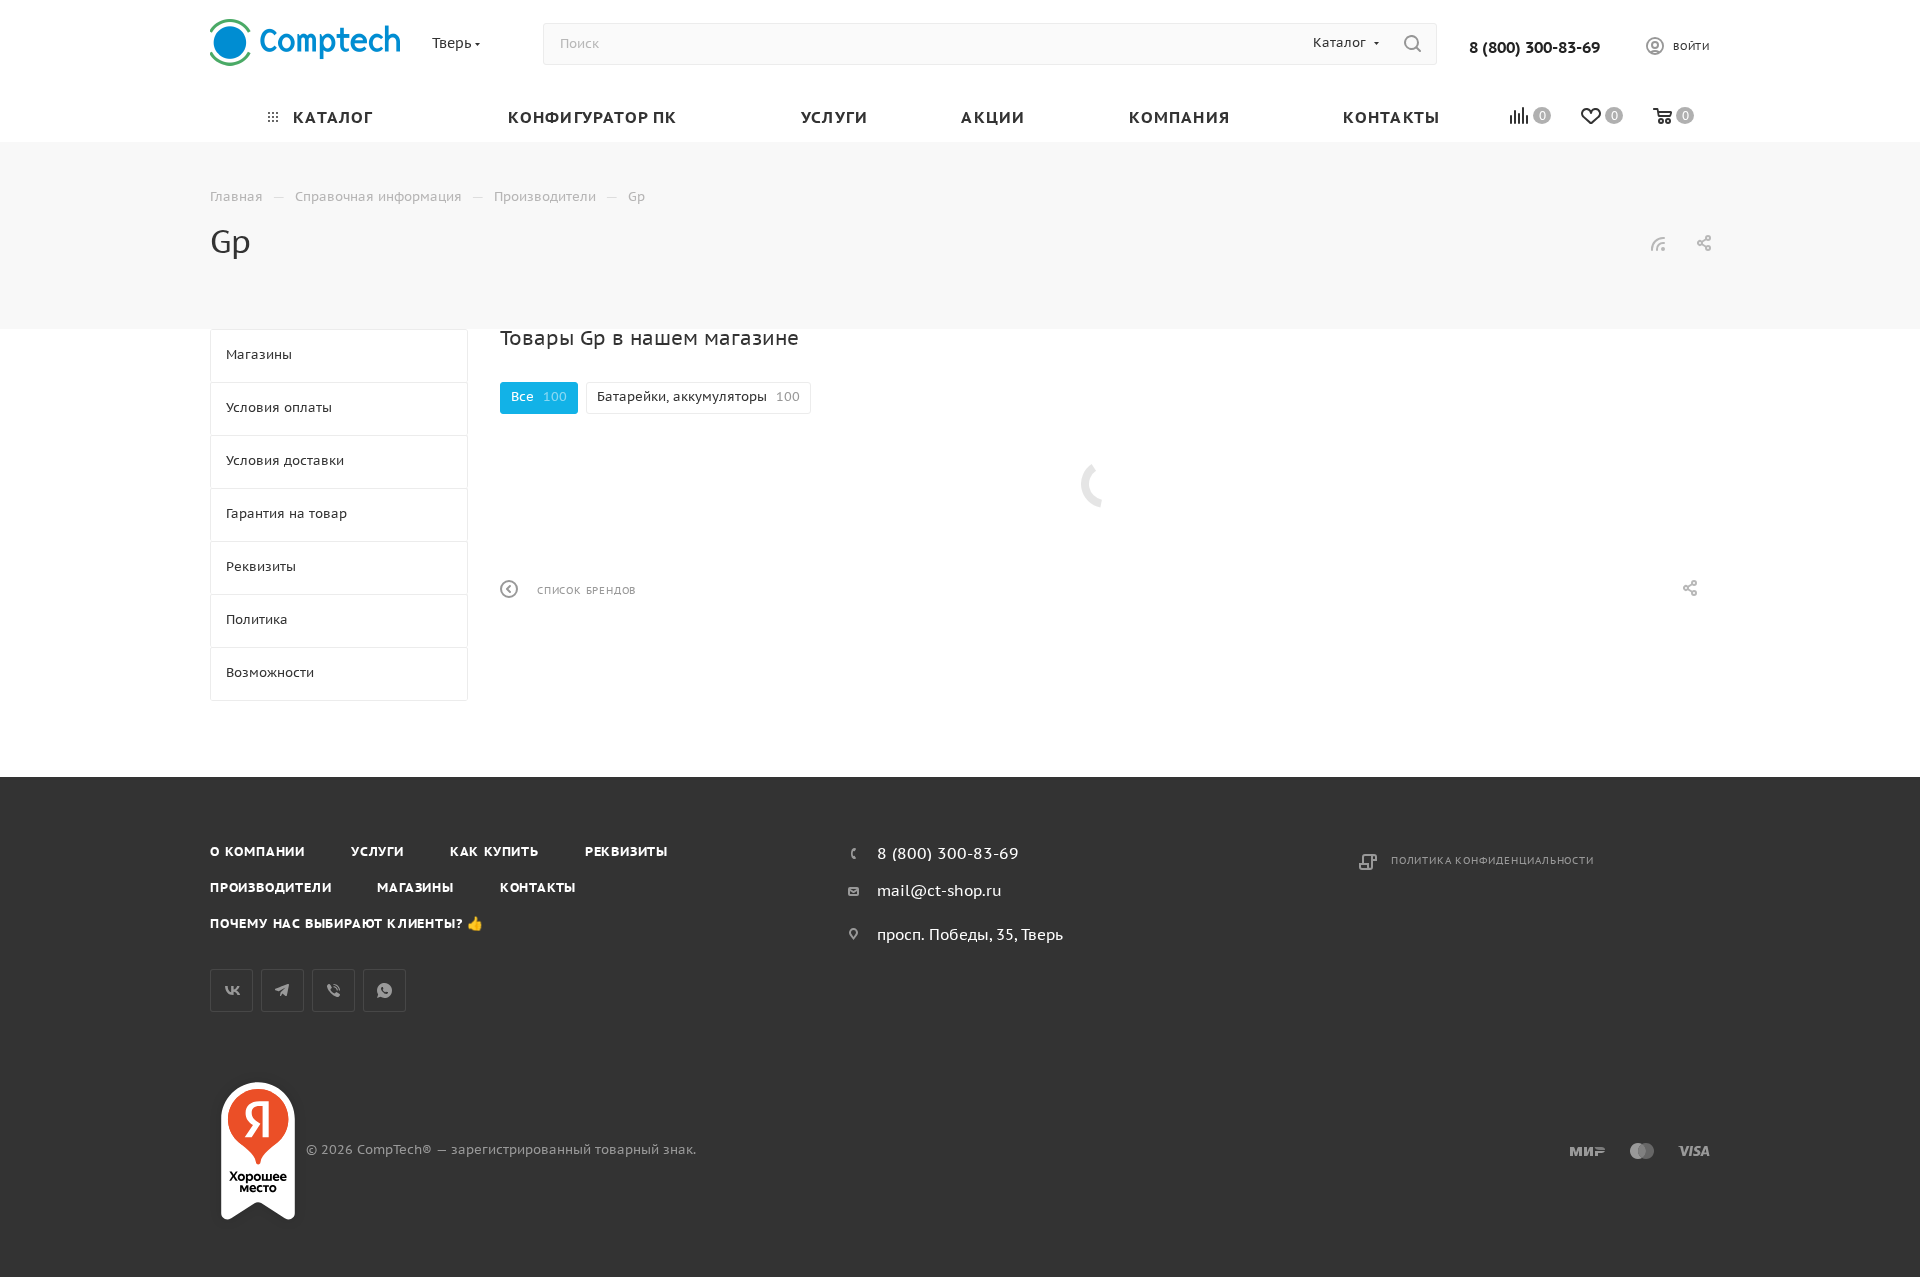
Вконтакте (231, 990)
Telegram (282, 990)
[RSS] (1658, 243)
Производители (270, 887)
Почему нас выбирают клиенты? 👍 (347, 923)
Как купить (494, 851)
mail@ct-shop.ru (939, 890)
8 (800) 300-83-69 (1534, 47)
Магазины (415, 887)
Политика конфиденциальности (1492, 860)
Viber (333, 990)
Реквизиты (626, 851)
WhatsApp (384, 990)
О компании (257, 851)
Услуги (377, 851)
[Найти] (1412, 44)
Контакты (538, 887)
